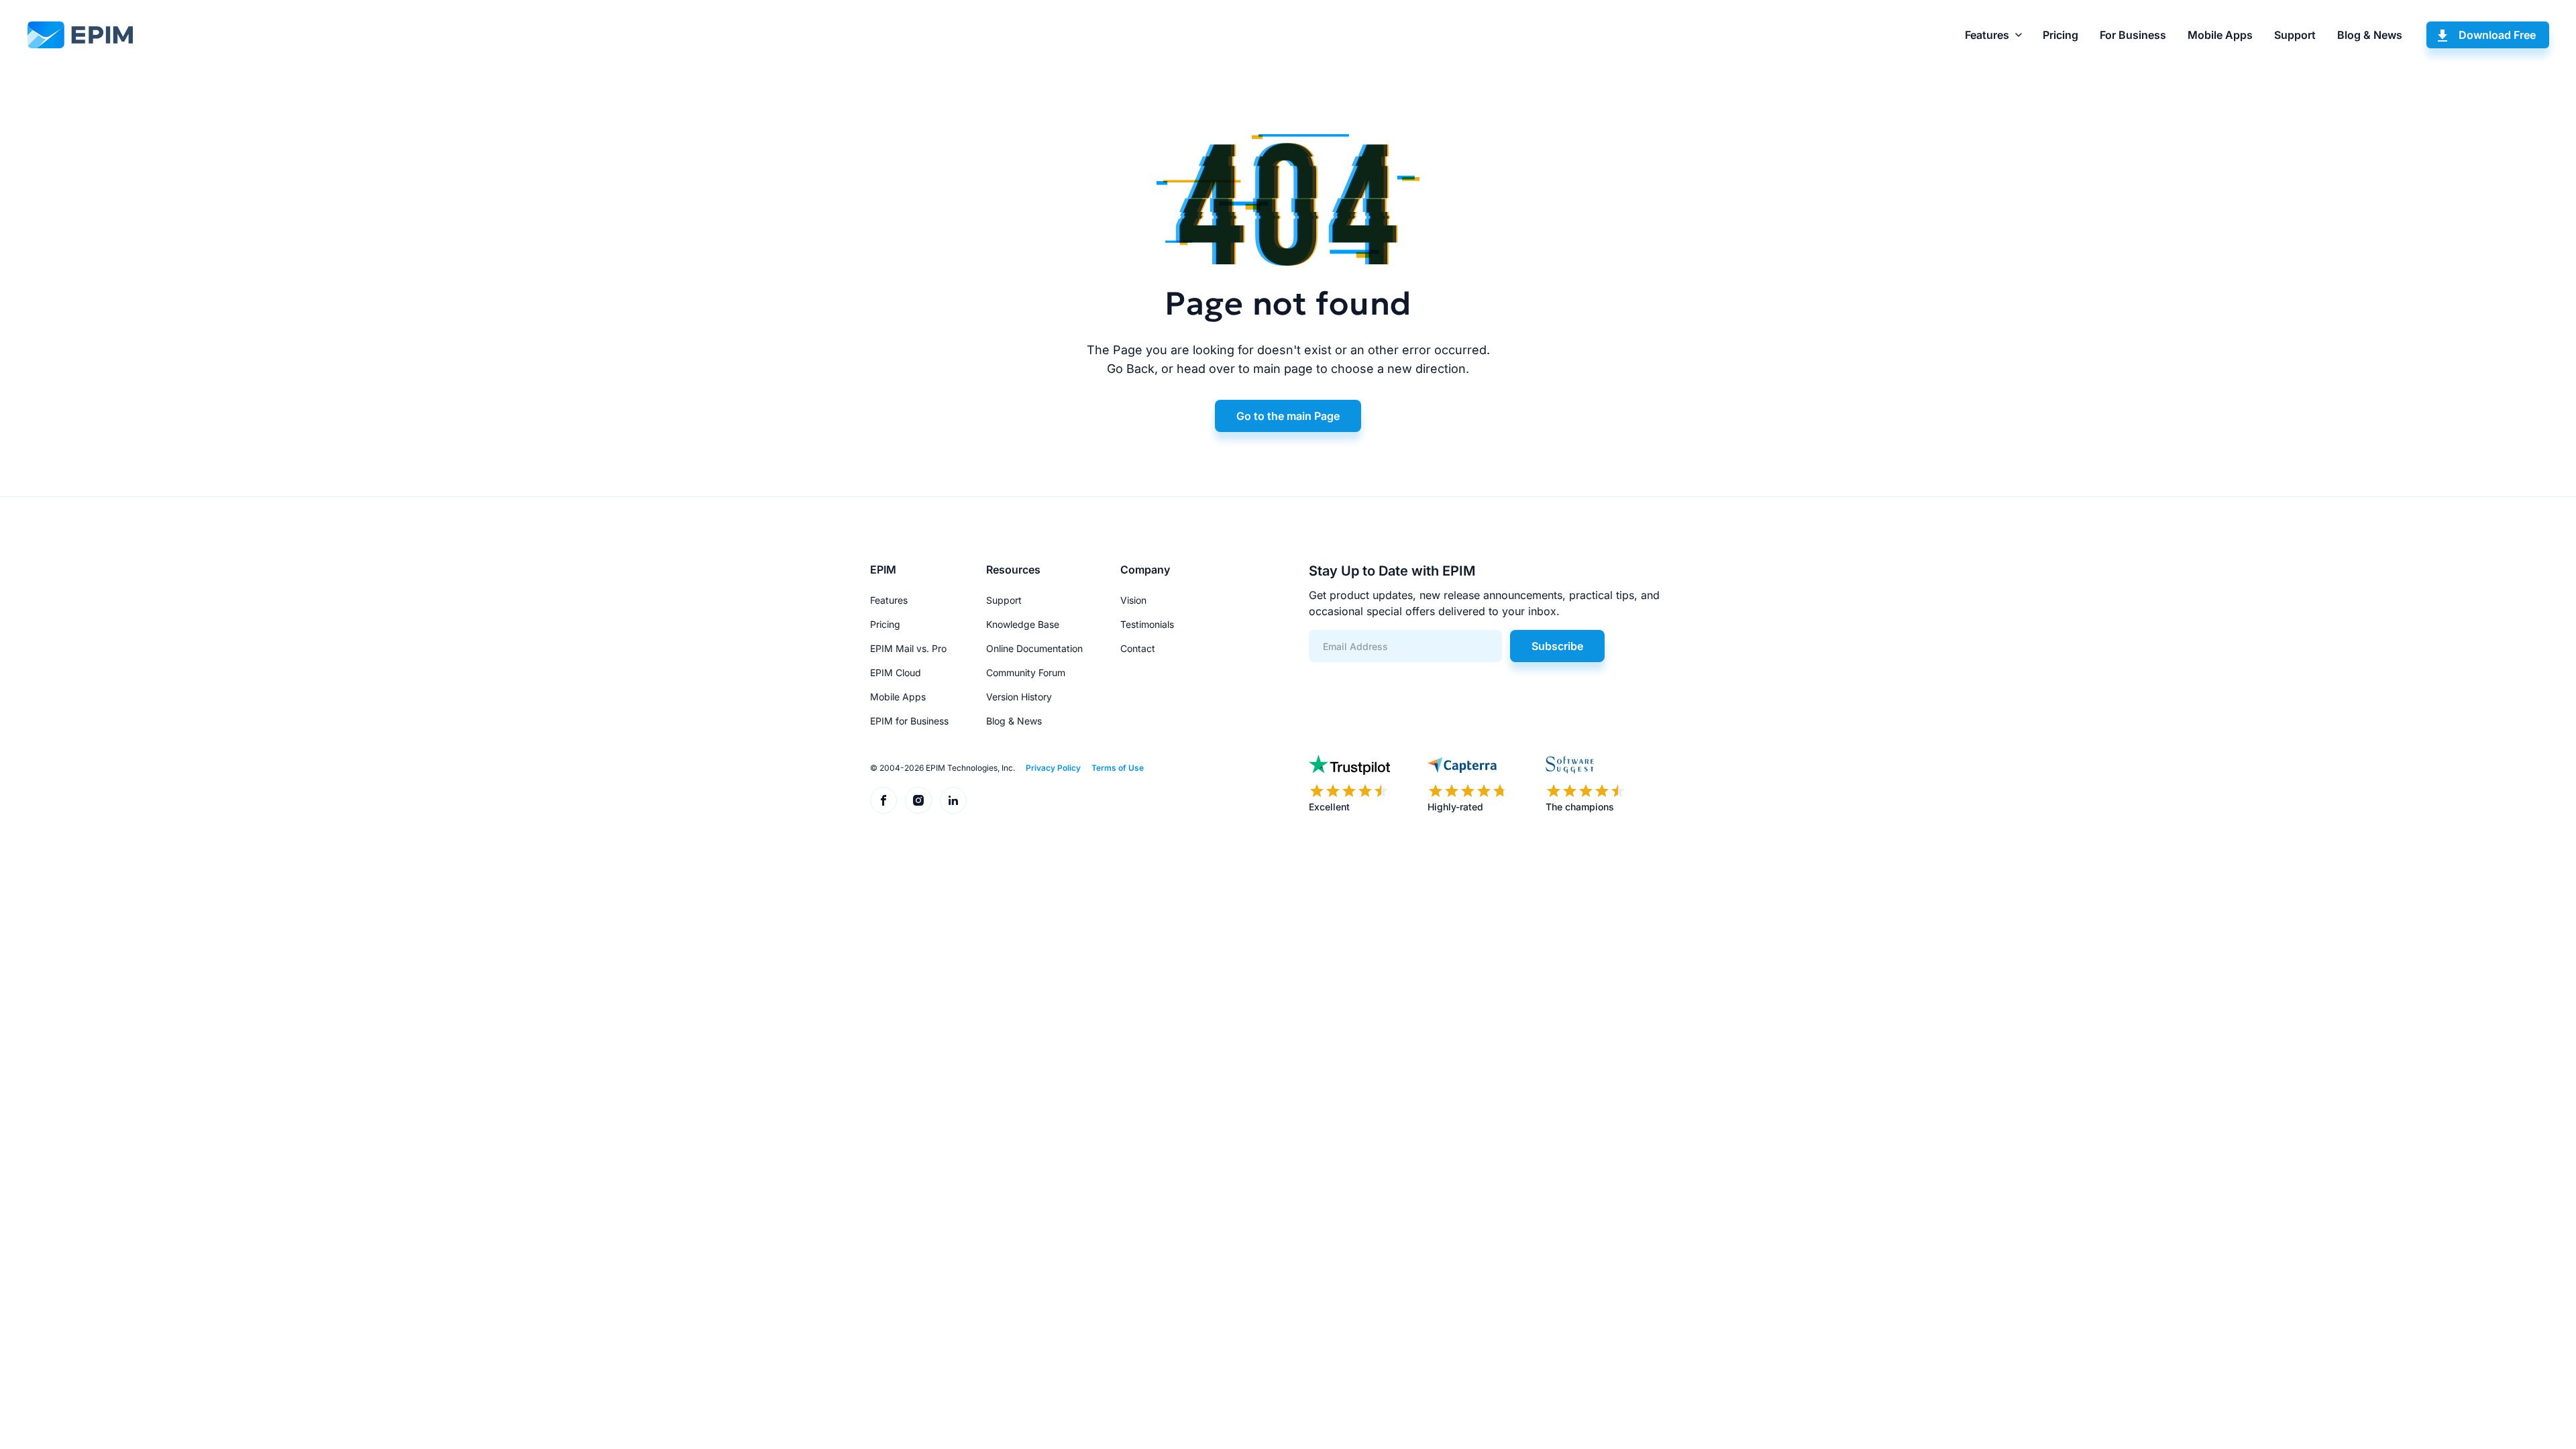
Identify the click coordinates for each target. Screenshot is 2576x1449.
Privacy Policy (1053, 768)
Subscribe (1557, 646)
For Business (2133, 35)
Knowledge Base (1023, 624)
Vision (1133, 600)
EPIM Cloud (896, 673)
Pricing (2060, 35)
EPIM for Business (909, 721)
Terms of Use (1118, 768)
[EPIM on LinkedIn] (953, 800)
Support (2295, 35)
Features (1987, 35)
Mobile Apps (2220, 35)
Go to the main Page (1288, 416)
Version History (1019, 697)
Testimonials (1147, 624)
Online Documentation (1034, 648)
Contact (1138, 648)
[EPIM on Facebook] (883, 800)
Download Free (2497, 35)
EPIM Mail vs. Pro (908, 648)
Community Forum (1026, 673)
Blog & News (2370, 35)
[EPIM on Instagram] (918, 800)
